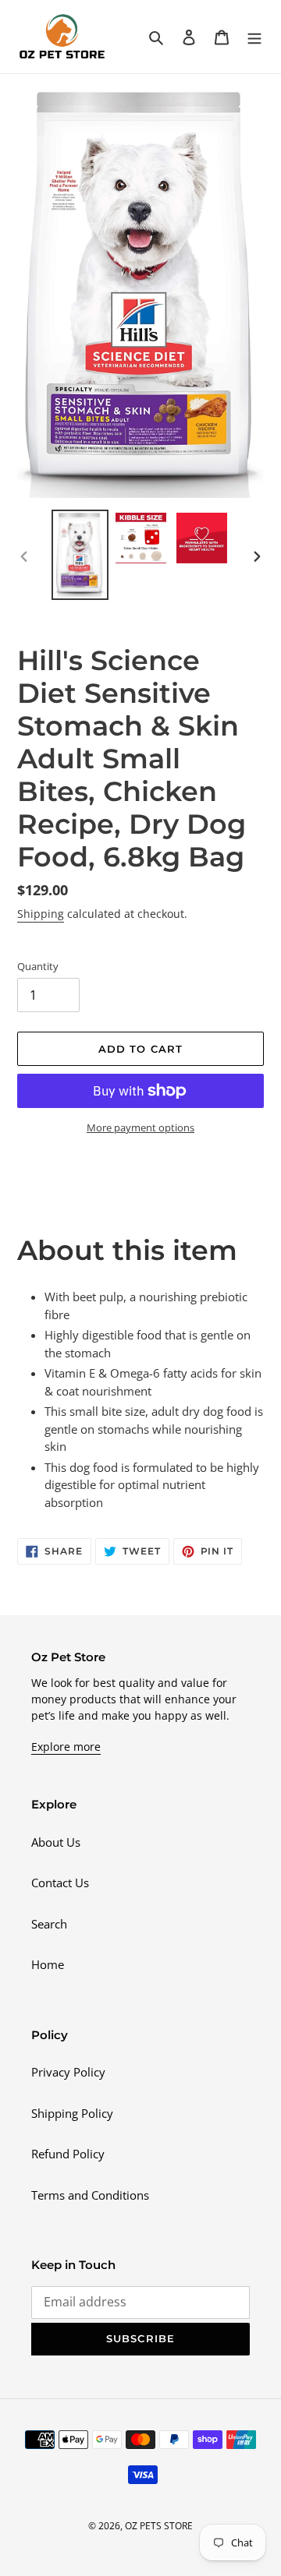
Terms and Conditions (90, 2195)
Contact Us (60, 1883)
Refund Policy (68, 2154)
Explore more (66, 1747)
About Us (56, 1842)
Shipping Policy (72, 2113)
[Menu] (254, 36)
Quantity (38, 966)
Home (48, 1964)
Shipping (41, 914)
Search (49, 1924)
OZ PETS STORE (159, 2526)
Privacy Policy (68, 2072)
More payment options (140, 1127)
